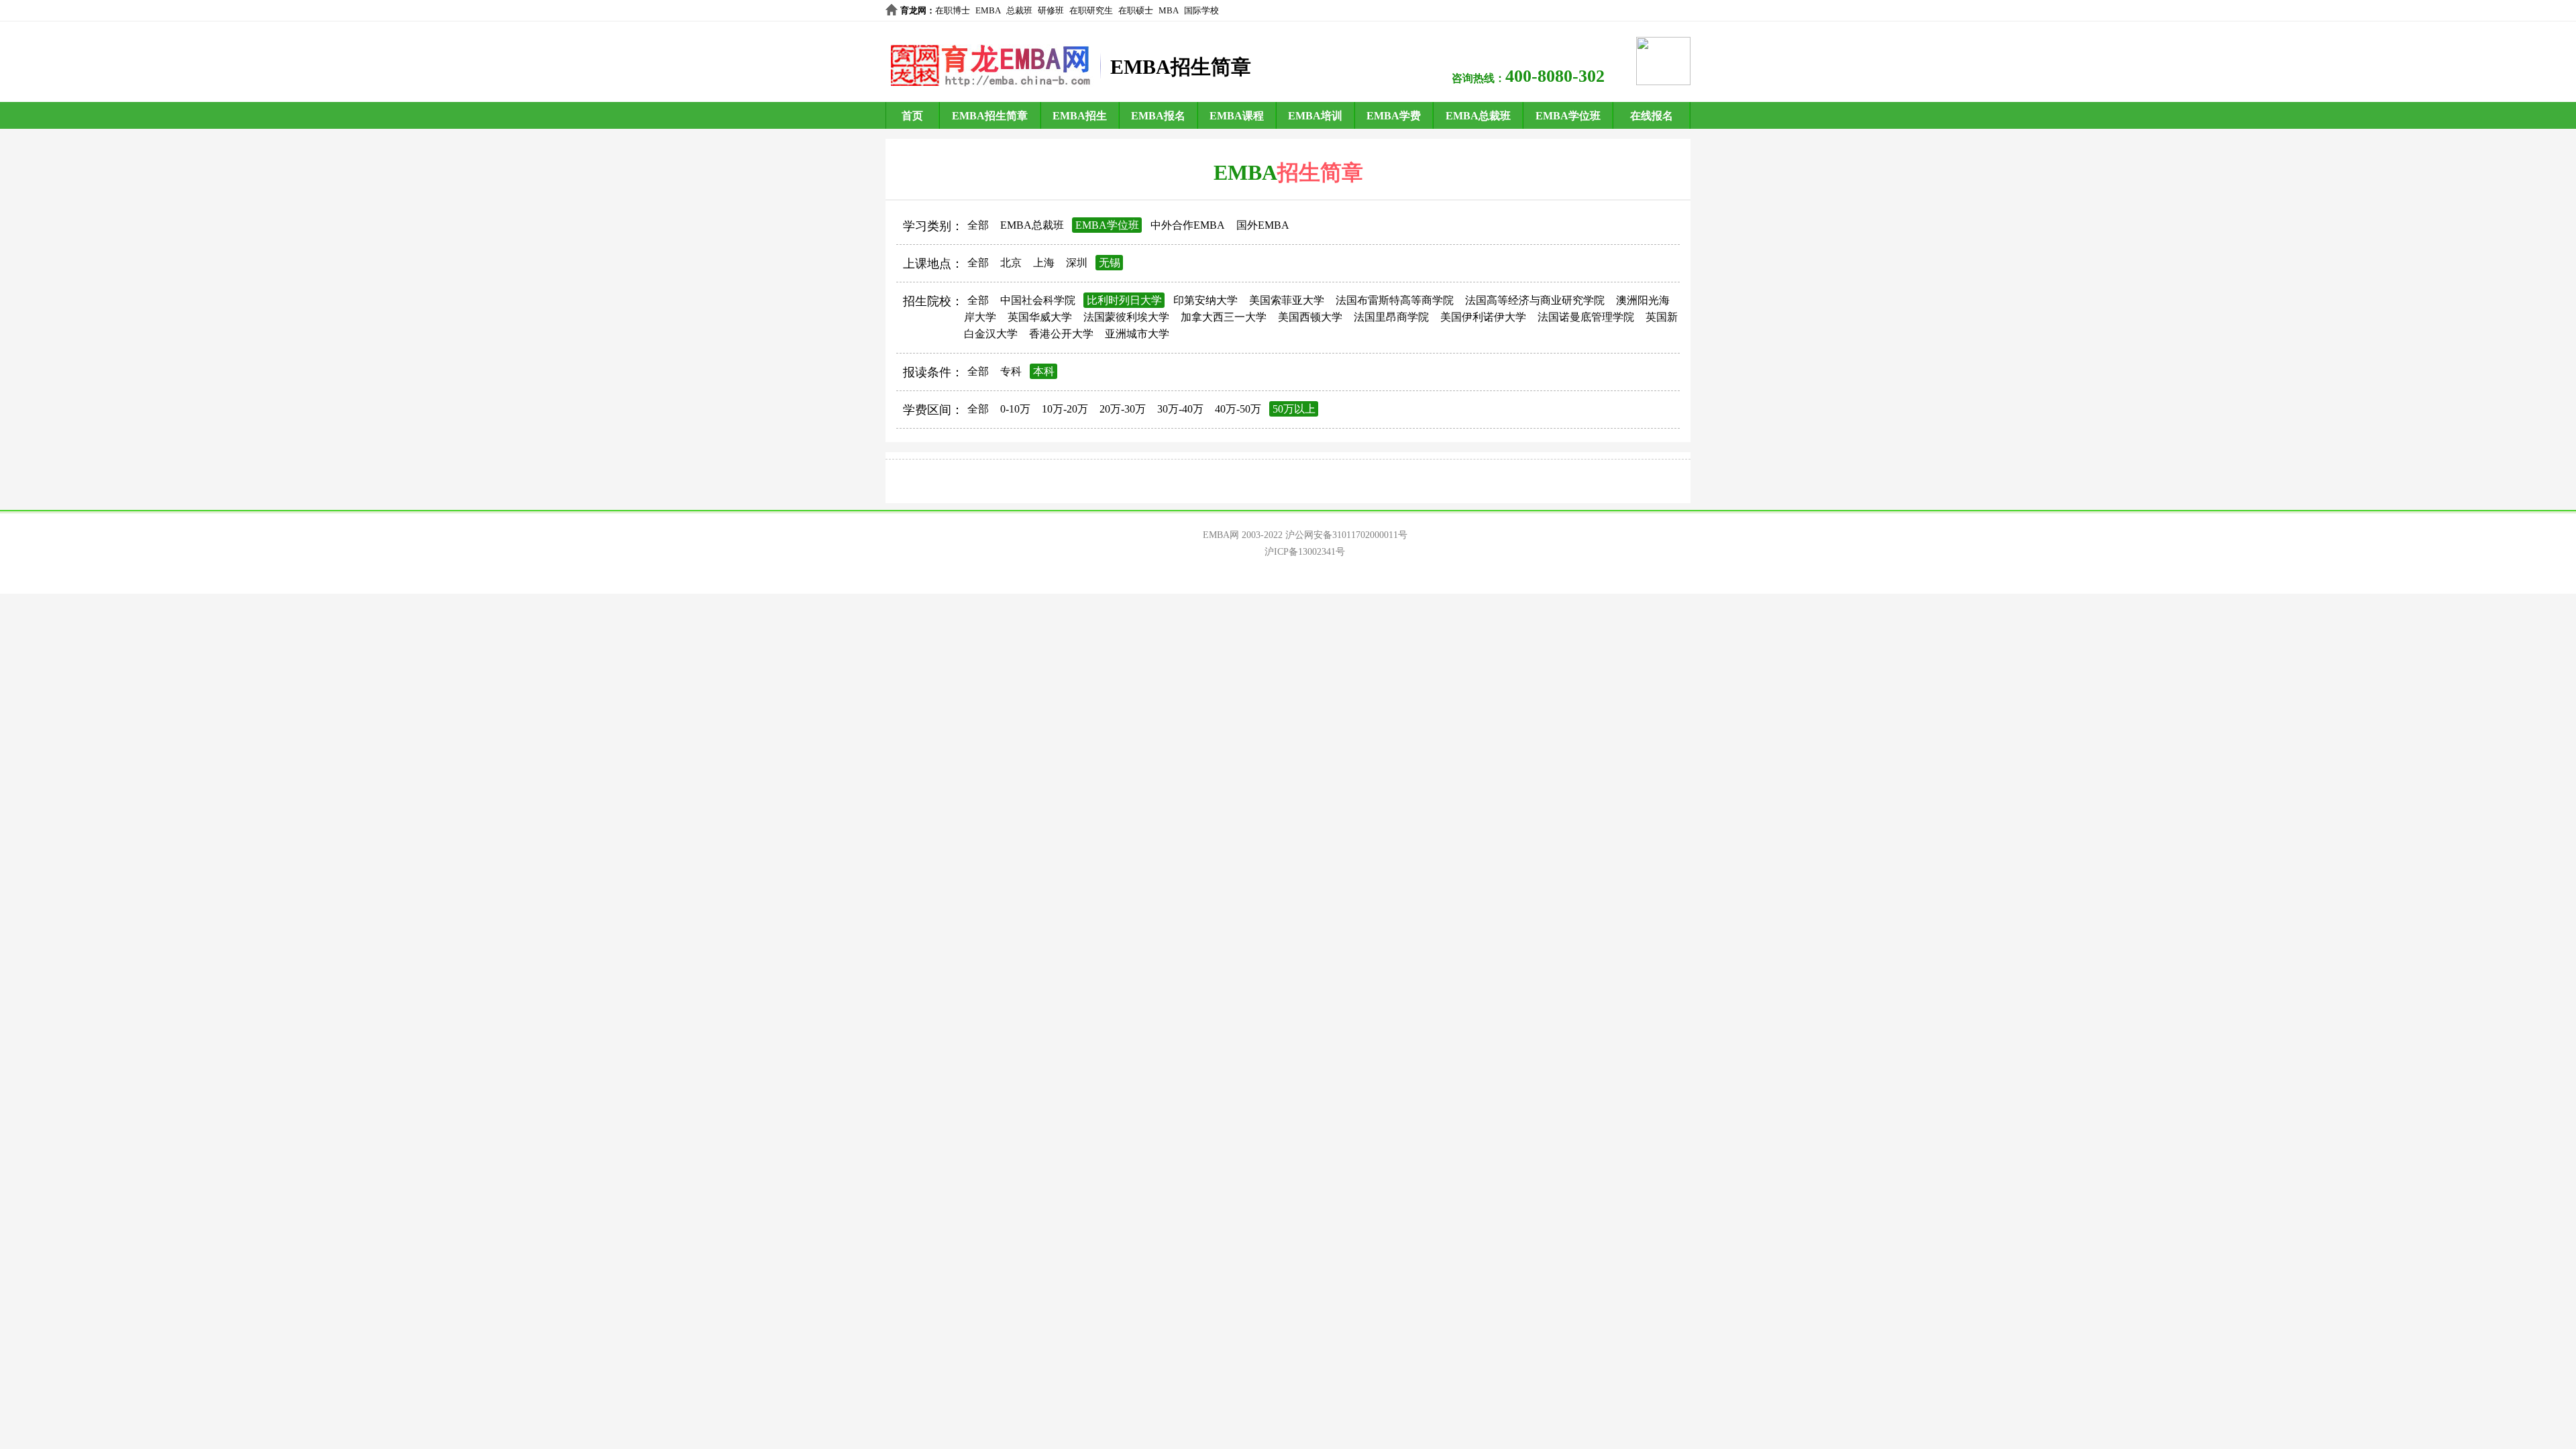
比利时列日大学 (1124, 300)
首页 (912, 116)
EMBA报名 (1158, 116)
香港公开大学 (1061, 334)
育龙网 (913, 10)
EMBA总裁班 (1478, 116)
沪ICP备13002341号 (1305, 552)
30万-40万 (1180, 409)
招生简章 (1320, 172)
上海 (1044, 263)
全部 (978, 225)
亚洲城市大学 (1137, 334)
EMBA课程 (1237, 116)
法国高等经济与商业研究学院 (1535, 300)
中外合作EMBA (1188, 225)
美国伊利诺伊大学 (1483, 317)
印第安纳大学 (1205, 300)
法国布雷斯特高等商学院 (1395, 300)
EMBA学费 (1394, 116)
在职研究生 (1091, 10)
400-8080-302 (1555, 76)
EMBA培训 (1315, 116)
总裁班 (1019, 10)
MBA (1169, 10)
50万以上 (1294, 409)
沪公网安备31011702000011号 (1346, 535)
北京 (1011, 263)
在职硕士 (1136, 10)
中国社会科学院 (1038, 300)
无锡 (1110, 263)
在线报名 (1652, 116)
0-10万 (1015, 409)
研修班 (1051, 10)
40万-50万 (1238, 409)
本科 (1044, 371)
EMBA (988, 10)
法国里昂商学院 (1391, 317)
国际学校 (1201, 10)
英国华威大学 (1040, 317)
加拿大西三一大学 (1224, 317)
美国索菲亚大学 (1287, 300)
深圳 (1077, 263)
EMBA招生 (1080, 116)
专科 (1011, 371)
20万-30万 (1123, 409)
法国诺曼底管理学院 (1586, 317)
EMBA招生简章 (990, 116)
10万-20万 (1065, 409)
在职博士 (953, 10)
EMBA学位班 (1568, 116)
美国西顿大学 (1310, 317)
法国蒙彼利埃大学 (1126, 317)
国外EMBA (1263, 225)
